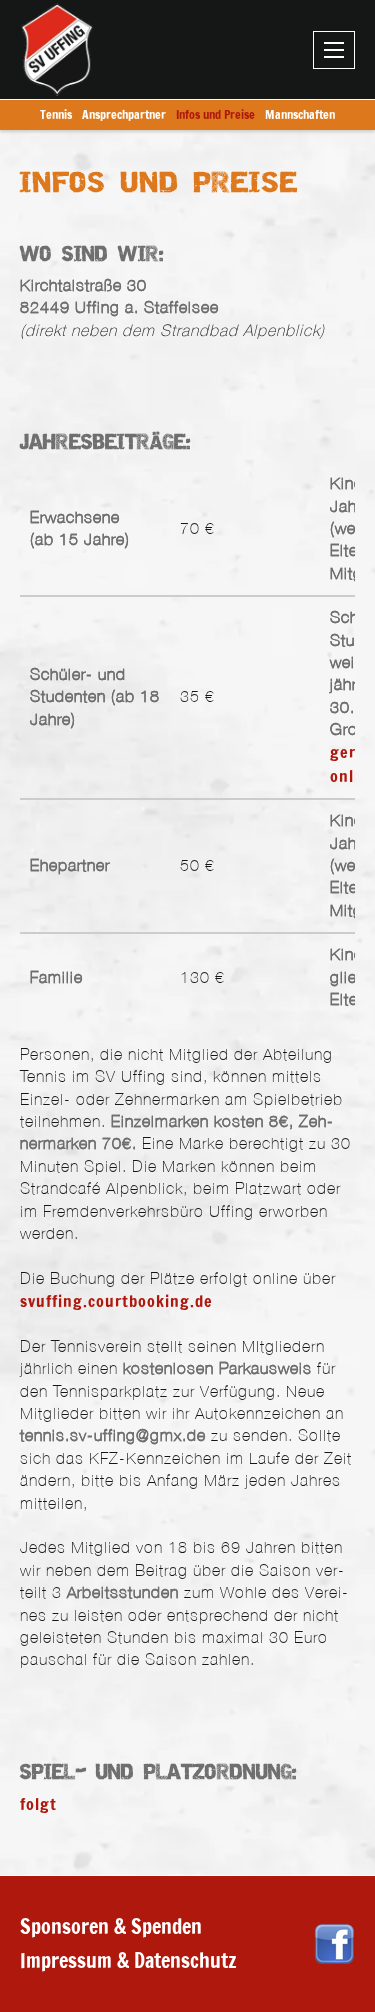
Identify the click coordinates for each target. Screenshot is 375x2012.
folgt (38, 1804)
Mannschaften (300, 114)
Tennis (56, 114)
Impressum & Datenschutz (128, 1960)
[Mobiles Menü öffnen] (334, 50)
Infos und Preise (215, 114)
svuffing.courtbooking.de (116, 1301)
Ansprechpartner (124, 114)
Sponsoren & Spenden (111, 1926)
